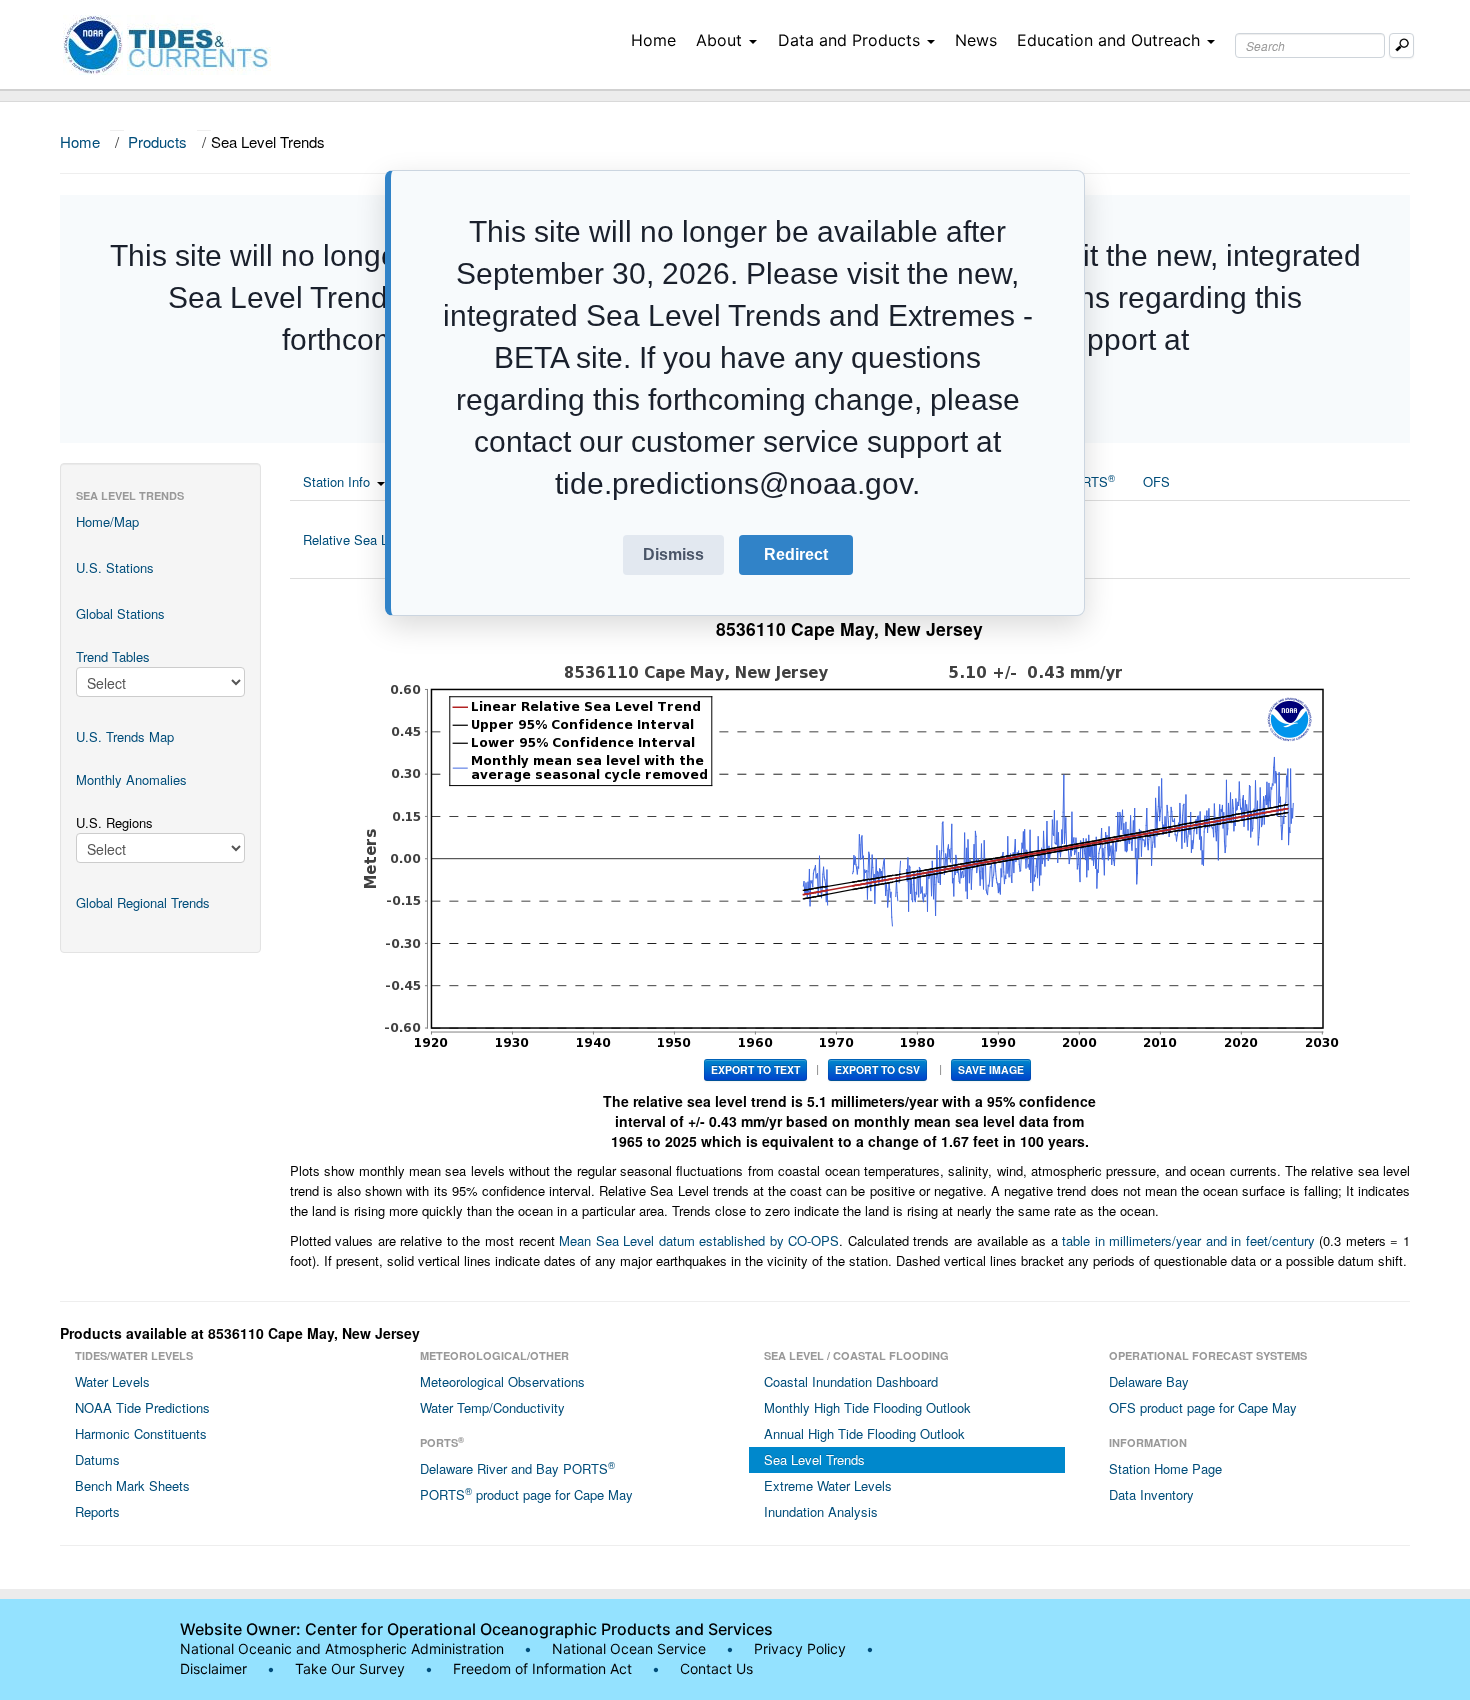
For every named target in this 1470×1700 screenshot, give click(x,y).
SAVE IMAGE (991, 1069)
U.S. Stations (115, 567)
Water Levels (112, 1381)
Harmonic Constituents (141, 1433)
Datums (97, 1459)
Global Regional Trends (143, 902)
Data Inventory (1151, 1494)
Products (157, 141)
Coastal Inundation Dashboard (851, 1381)
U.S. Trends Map (125, 736)
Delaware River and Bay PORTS (517, 1468)
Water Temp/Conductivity (492, 1407)
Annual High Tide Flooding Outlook (864, 1433)
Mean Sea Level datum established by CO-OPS (699, 1240)
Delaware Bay (1149, 1381)
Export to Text (755, 1069)
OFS (1156, 481)
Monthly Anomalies (131, 779)
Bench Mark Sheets (132, 1485)
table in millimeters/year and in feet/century (1188, 1240)
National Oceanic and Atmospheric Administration (342, 1648)
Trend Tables (113, 656)
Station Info (336, 481)
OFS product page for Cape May (1203, 1407)
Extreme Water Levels (828, 1485)
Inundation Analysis (821, 1511)
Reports (97, 1511)
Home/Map (107, 521)
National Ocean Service (629, 1648)
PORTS (1089, 481)
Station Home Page (1165, 1468)
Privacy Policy (800, 1648)
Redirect (796, 554)
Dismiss (673, 554)
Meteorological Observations (502, 1381)
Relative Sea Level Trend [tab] (375, 539)
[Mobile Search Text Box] (1401, 45)
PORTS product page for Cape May (526, 1494)
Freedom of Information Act (542, 1668)
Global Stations (120, 613)
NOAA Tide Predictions (142, 1407)
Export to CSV (877, 1069)
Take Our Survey (352, 1668)
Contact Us (716, 1668)
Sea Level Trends (814, 1459)
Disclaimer (213, 1668)
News (976, 40)
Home (653, 40)
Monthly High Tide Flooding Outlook (867, 1407)
